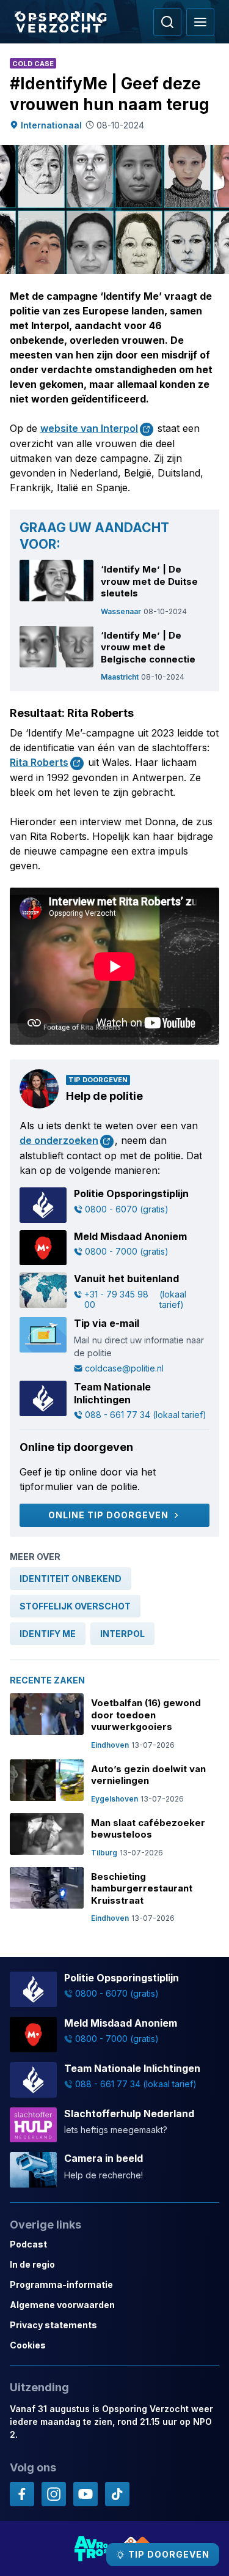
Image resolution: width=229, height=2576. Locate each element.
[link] (71, 1579)
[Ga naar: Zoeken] (167, 22)
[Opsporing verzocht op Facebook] (22, 2494)
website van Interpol (89, 428)
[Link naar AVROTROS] (92, 2548)
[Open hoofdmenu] (200, 22)
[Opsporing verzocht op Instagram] (54, 2494)
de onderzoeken (59, 1140)
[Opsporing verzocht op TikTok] (117, 2494)
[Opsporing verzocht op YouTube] (85, 2494)
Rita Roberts (39, 762)
